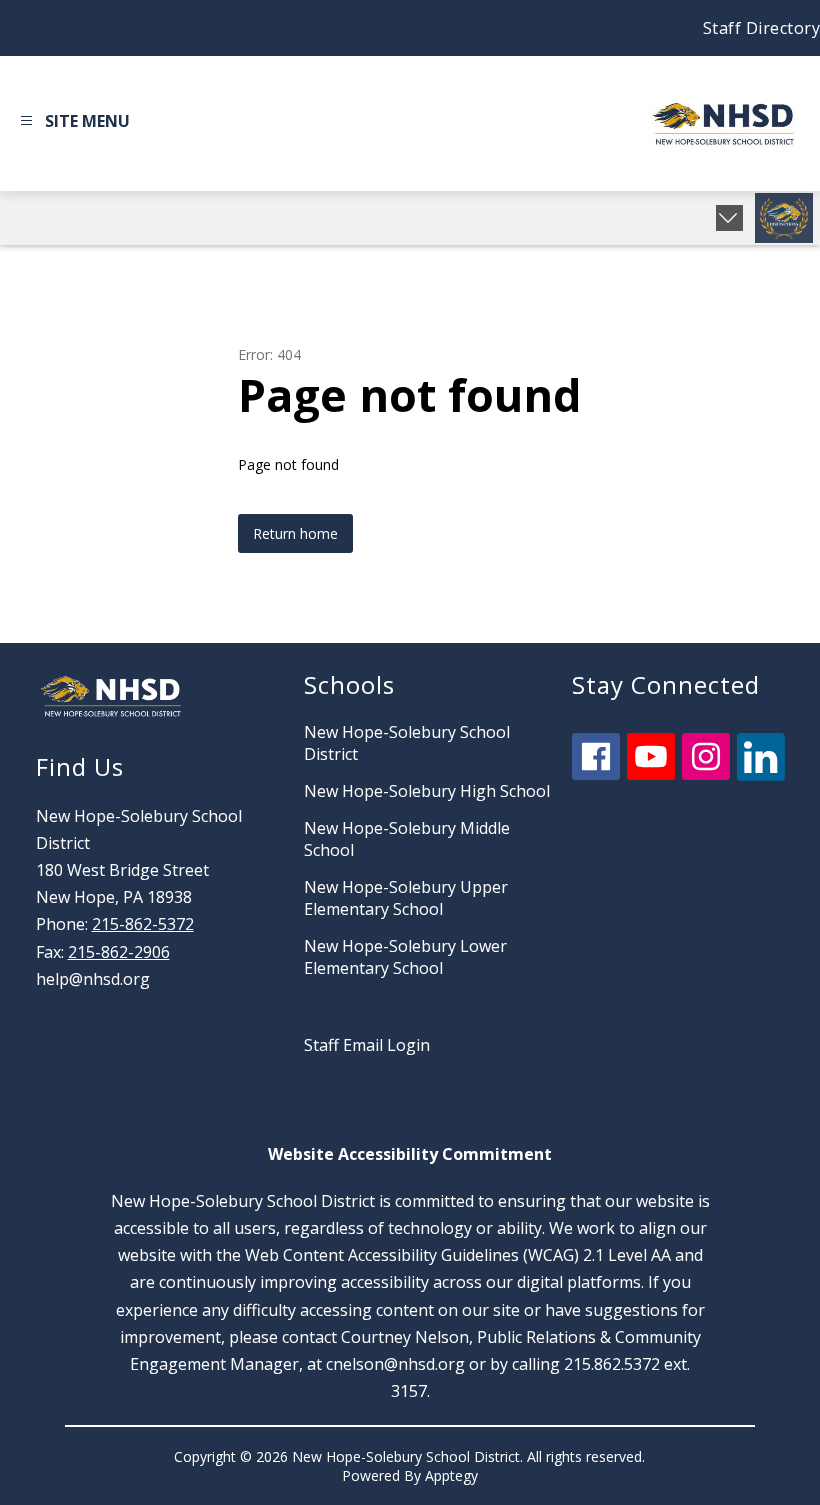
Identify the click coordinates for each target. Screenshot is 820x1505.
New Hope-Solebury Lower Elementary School (405, 957)
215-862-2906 (119, 952)
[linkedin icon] (761, 775)
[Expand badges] (729, 218)
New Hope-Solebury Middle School (407, 839)
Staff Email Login (367, 1045)
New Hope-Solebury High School (427, 791)
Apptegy (451, 1475)
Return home (295, 533)
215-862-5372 (143, 924)
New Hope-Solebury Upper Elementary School (406, 898)
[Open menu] (72, 124)
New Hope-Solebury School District (407, 743)
